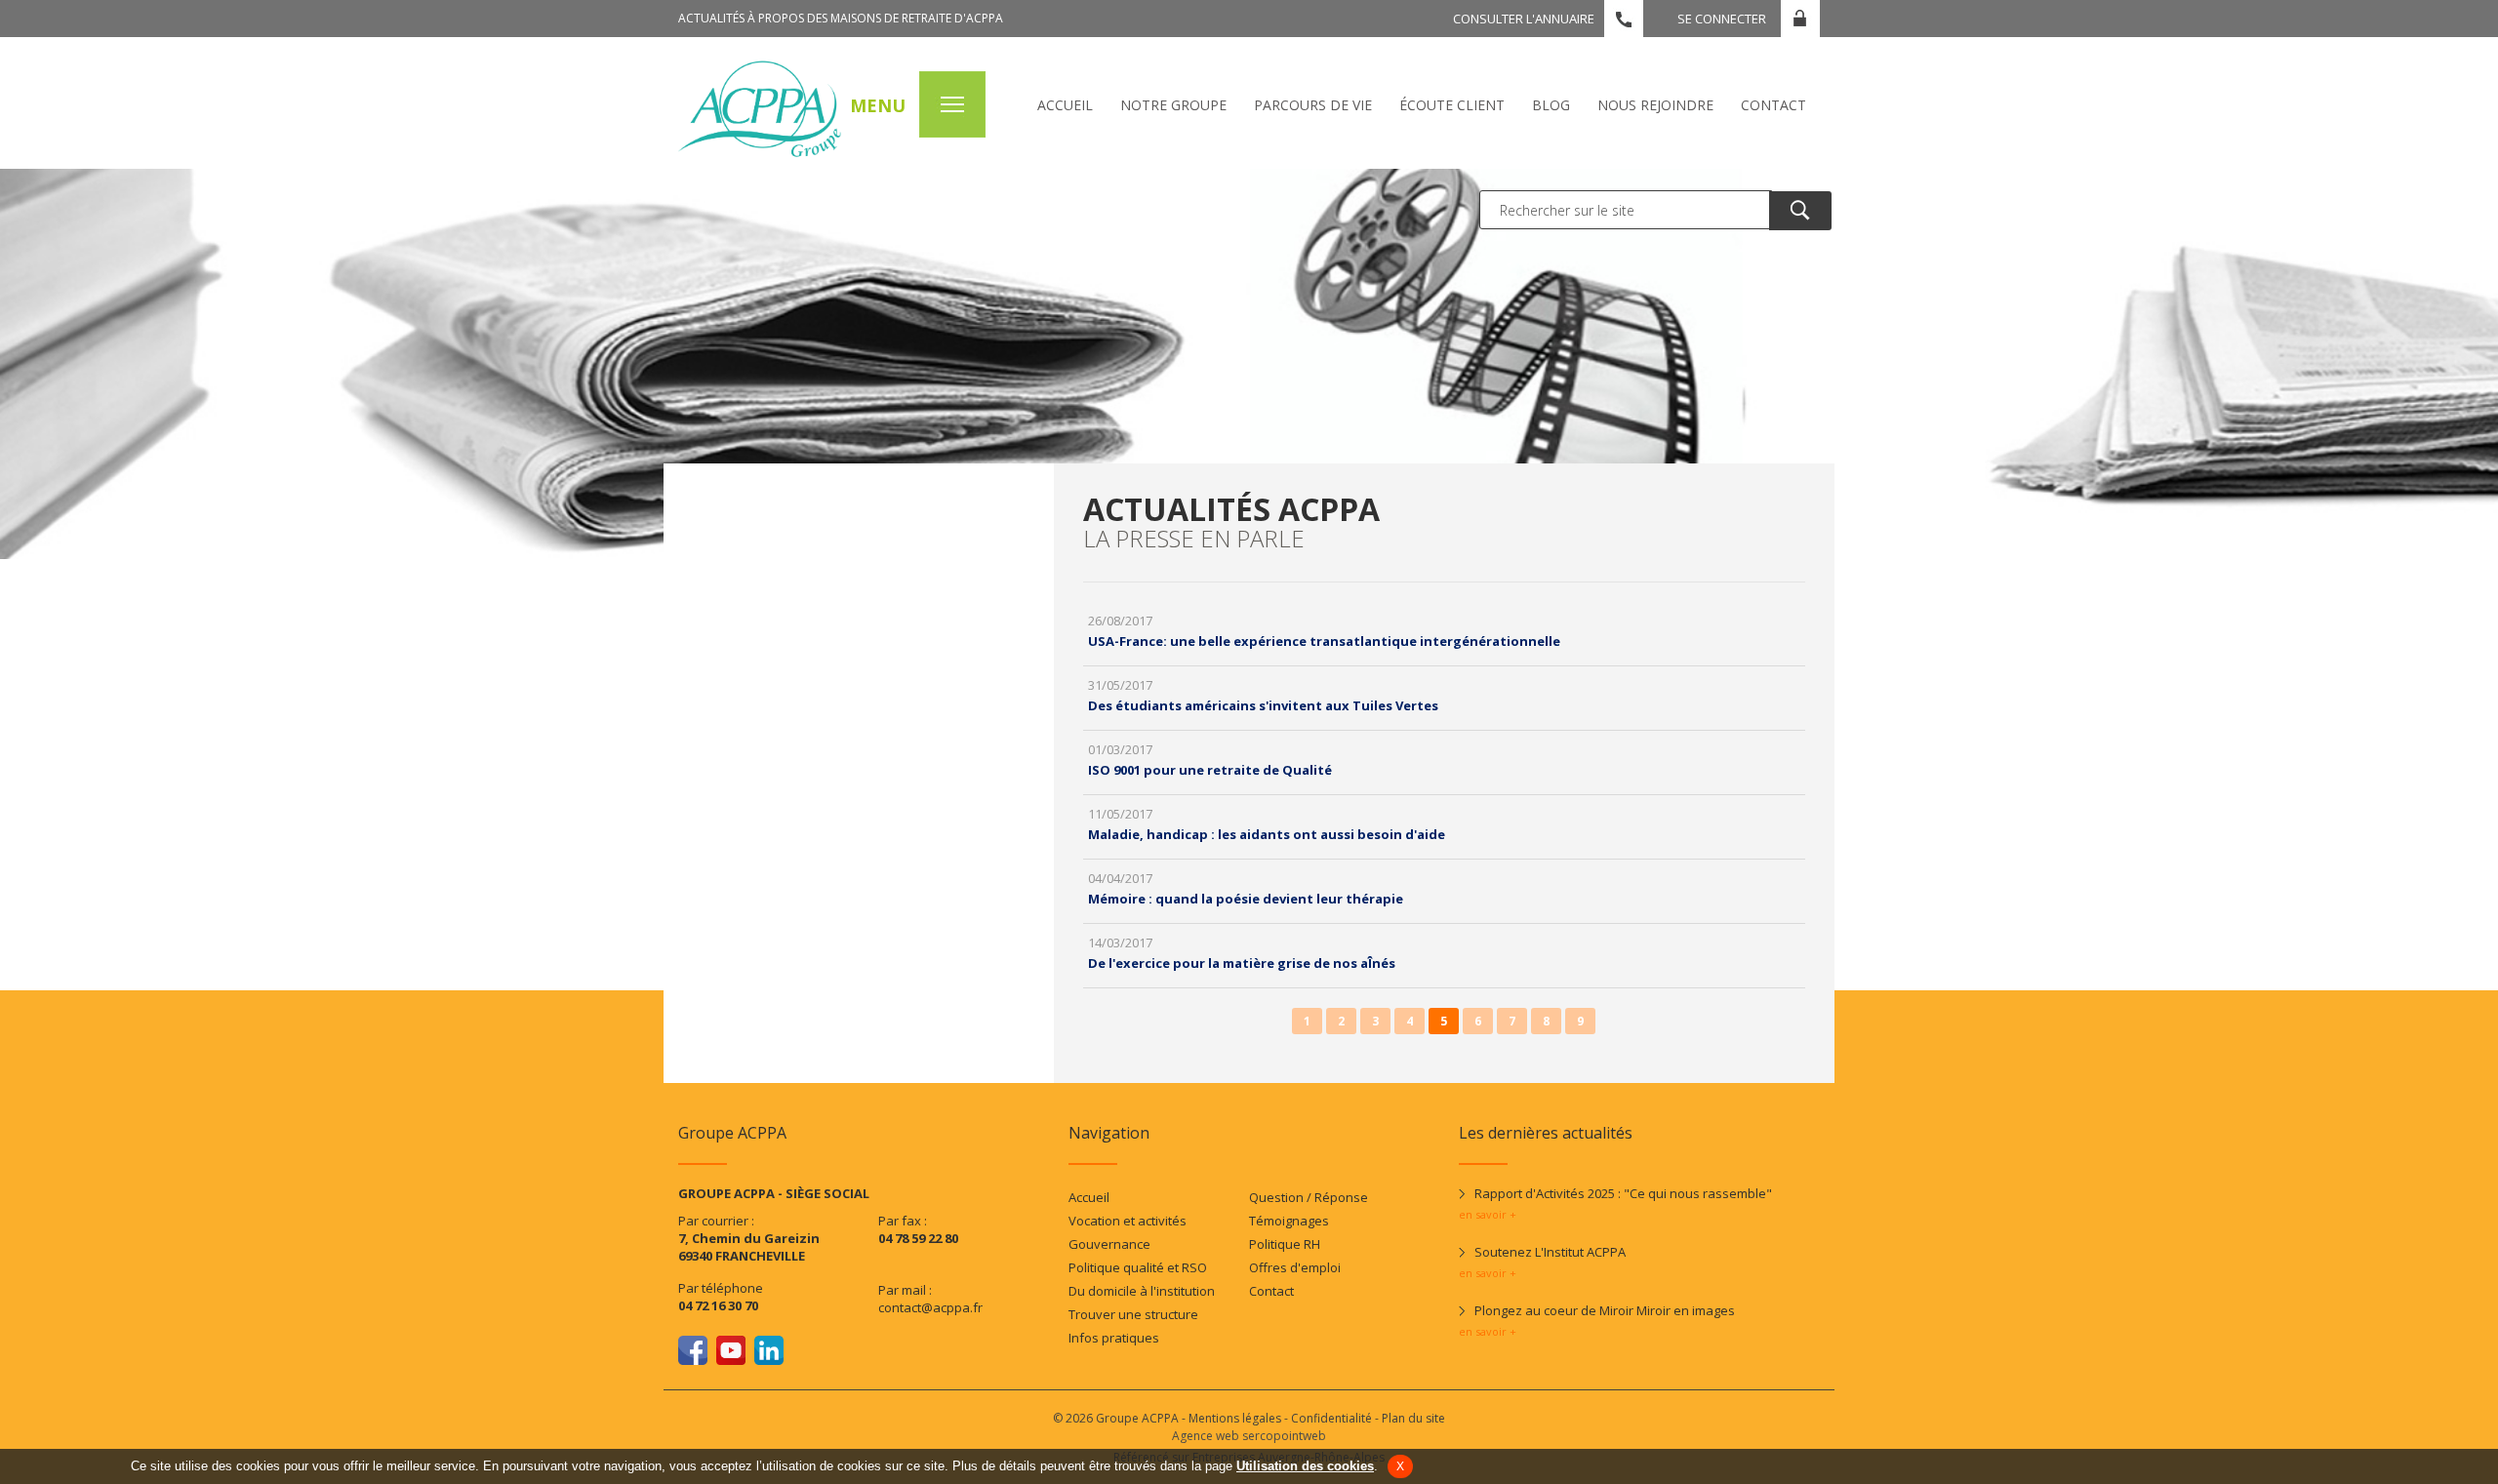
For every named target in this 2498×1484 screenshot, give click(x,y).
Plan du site (1413, 1418)
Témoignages (1289, 1221)
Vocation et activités (1128, 1221)
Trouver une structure (1133, 1314)
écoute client (1452, 105)
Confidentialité (1331, 1418)
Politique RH (1285, 1244)
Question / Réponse (1309, 1197)
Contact (1773, 105)
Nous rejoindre (1655, 105)
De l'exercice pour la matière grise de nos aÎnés (1242, 963)
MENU (878, 105)
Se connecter (1722, 19)
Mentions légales (1235, 1418)
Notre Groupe (1173, 105)
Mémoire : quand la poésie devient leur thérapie (1246, 899)
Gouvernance (1109, 1244)
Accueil (1065, 105)
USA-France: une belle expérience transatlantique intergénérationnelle (1324, 641)
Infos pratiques (1114, 1338)
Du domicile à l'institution (1142, 1291)
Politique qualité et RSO (1138, 1267)
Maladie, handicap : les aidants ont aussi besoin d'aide (1267, 834)
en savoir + (1488, 1214)
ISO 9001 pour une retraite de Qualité (1210, 770)
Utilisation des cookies (1305, 1466)
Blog (1551, 105)
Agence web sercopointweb (1249, 1436)
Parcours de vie (1313, 105)
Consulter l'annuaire (1524, 19)
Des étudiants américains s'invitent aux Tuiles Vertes (1263, 705)
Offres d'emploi (1295, 1267)
